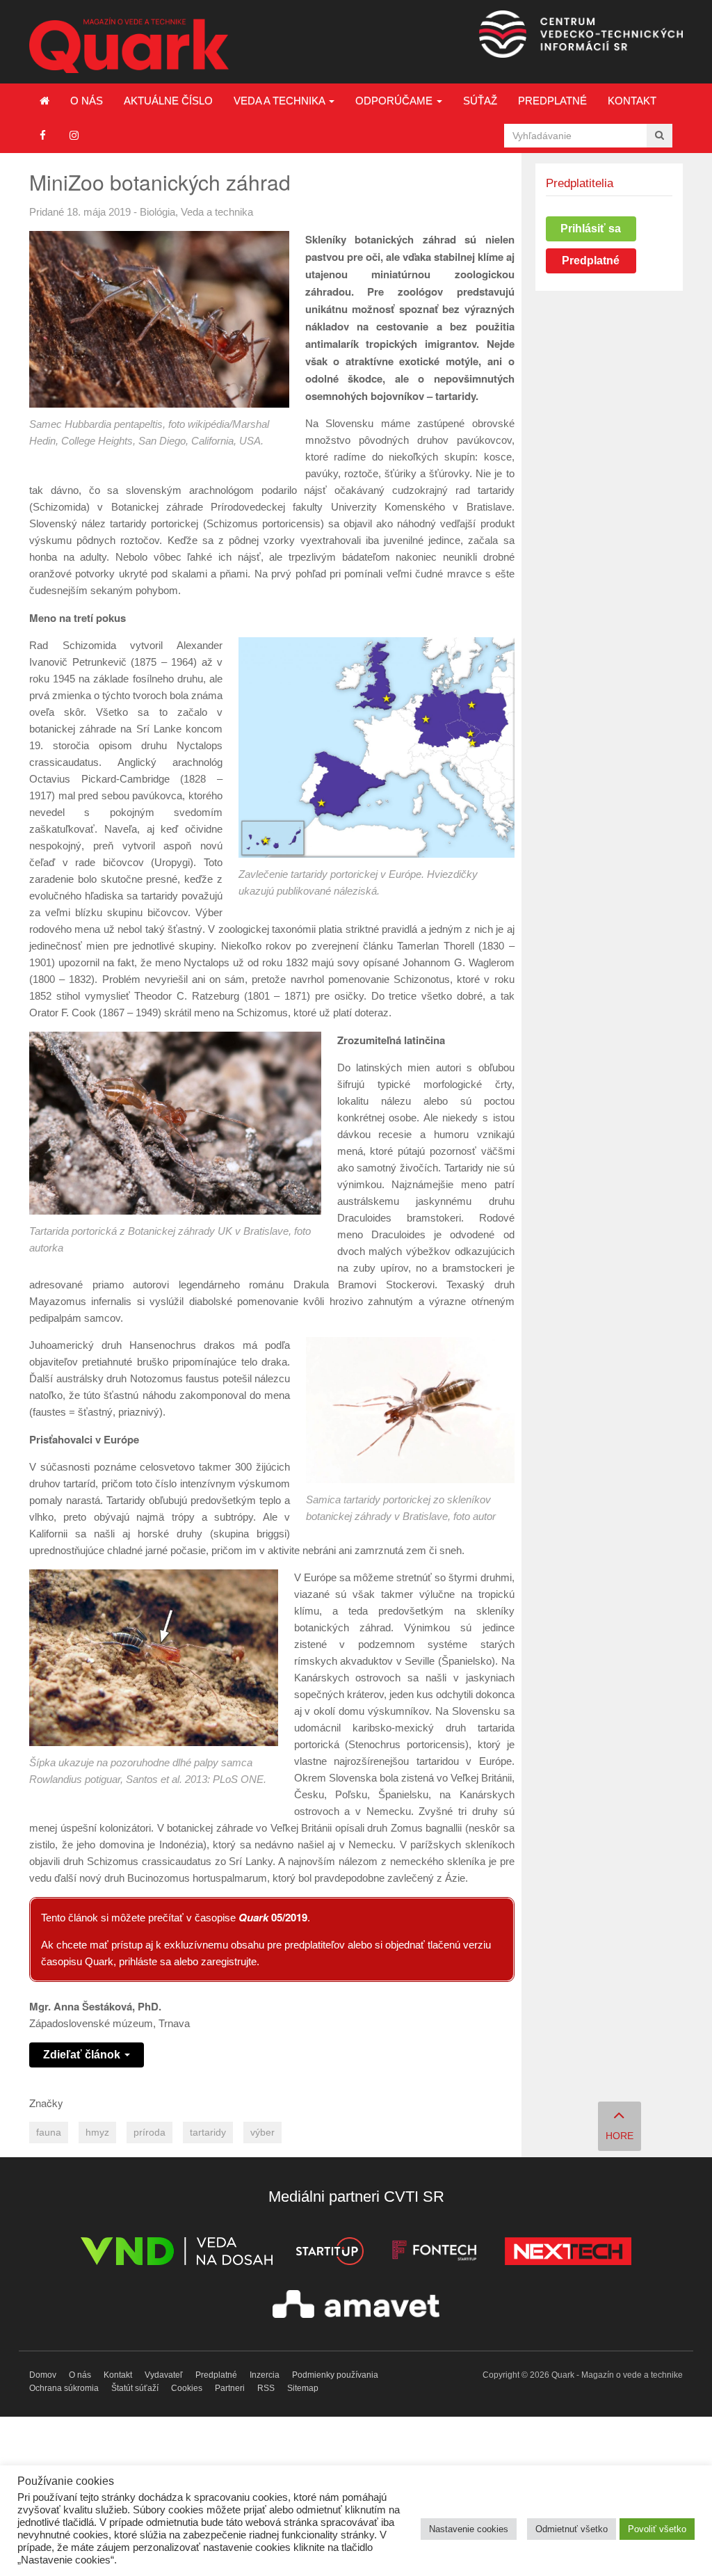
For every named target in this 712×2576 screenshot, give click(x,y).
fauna (49, 2133)
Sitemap (303, 2388)
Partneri (230, 2388)
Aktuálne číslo (168, 101)
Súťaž (480, 101)
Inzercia (265, 2375)
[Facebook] (43, 135)
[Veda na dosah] (177, 2254)
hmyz (97, 2133)
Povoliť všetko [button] (657, 2529)
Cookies (187, 2388)
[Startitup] (330, 2254)
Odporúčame (395, 101)
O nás (87, 101)
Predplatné (552, 101)
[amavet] (356, 2306)
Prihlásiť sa (591, 229)
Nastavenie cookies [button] (469, 2529)
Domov (43, 2375)
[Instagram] (74, 135)
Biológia (157, 212)
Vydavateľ (164, 2375)
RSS (266, 2388)
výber (262, 2133)
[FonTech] (434, 2254)
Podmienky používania (335, 2375)
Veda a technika (281, 101)
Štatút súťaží (135, 2388)
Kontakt (632, 101)
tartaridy (208, 2133)
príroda (149, 2133)
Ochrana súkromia (64, 2388)
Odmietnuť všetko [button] (572, 2529)
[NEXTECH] (568, 2254)
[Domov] (44, 101)
